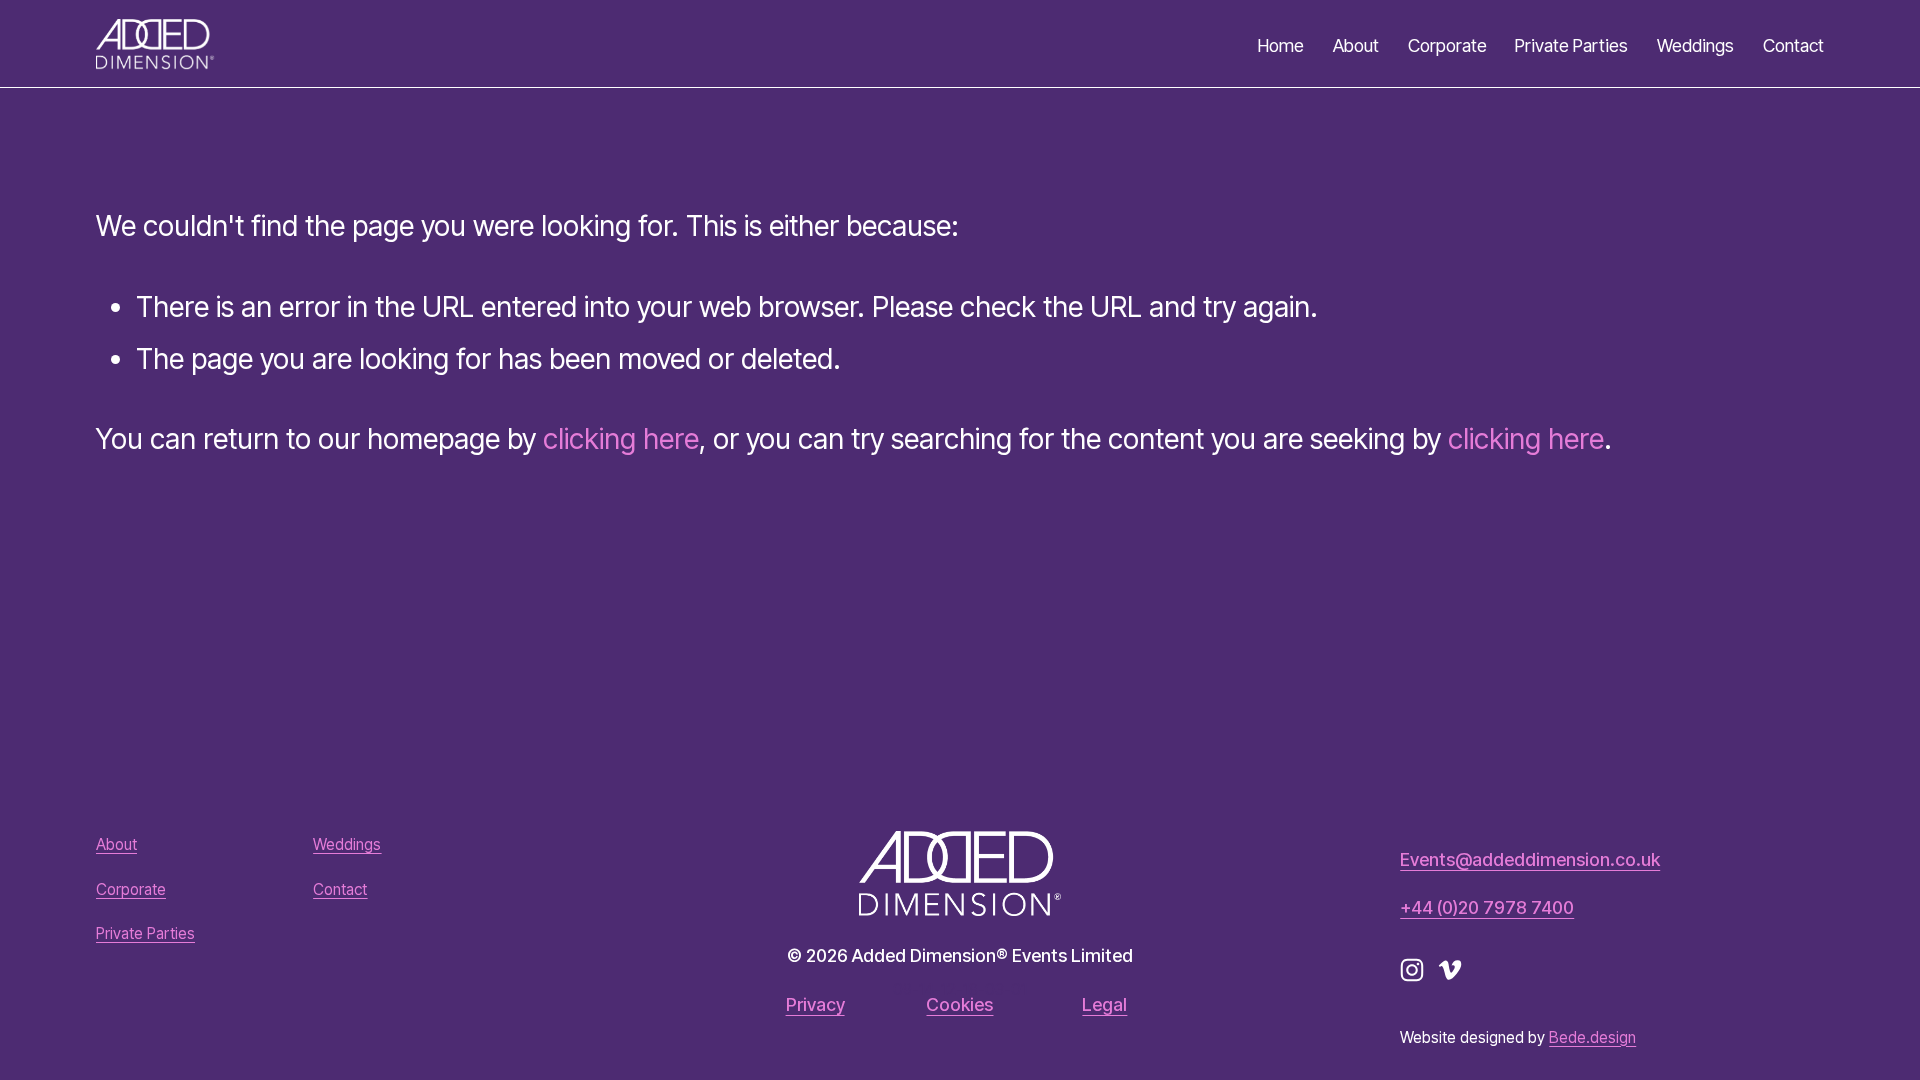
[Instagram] (1412, 970)
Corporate (1447, 45)
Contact (1793, 45)
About (1356, 45)
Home (1281, 45)
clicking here (621, 439)
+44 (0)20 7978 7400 (1487, 908)
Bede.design (1592, 1037)
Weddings (1695, 45)
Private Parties (1571, 45)
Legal (1104, 1005)
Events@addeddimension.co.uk (1530, 860)
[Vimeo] (1450, 970)
